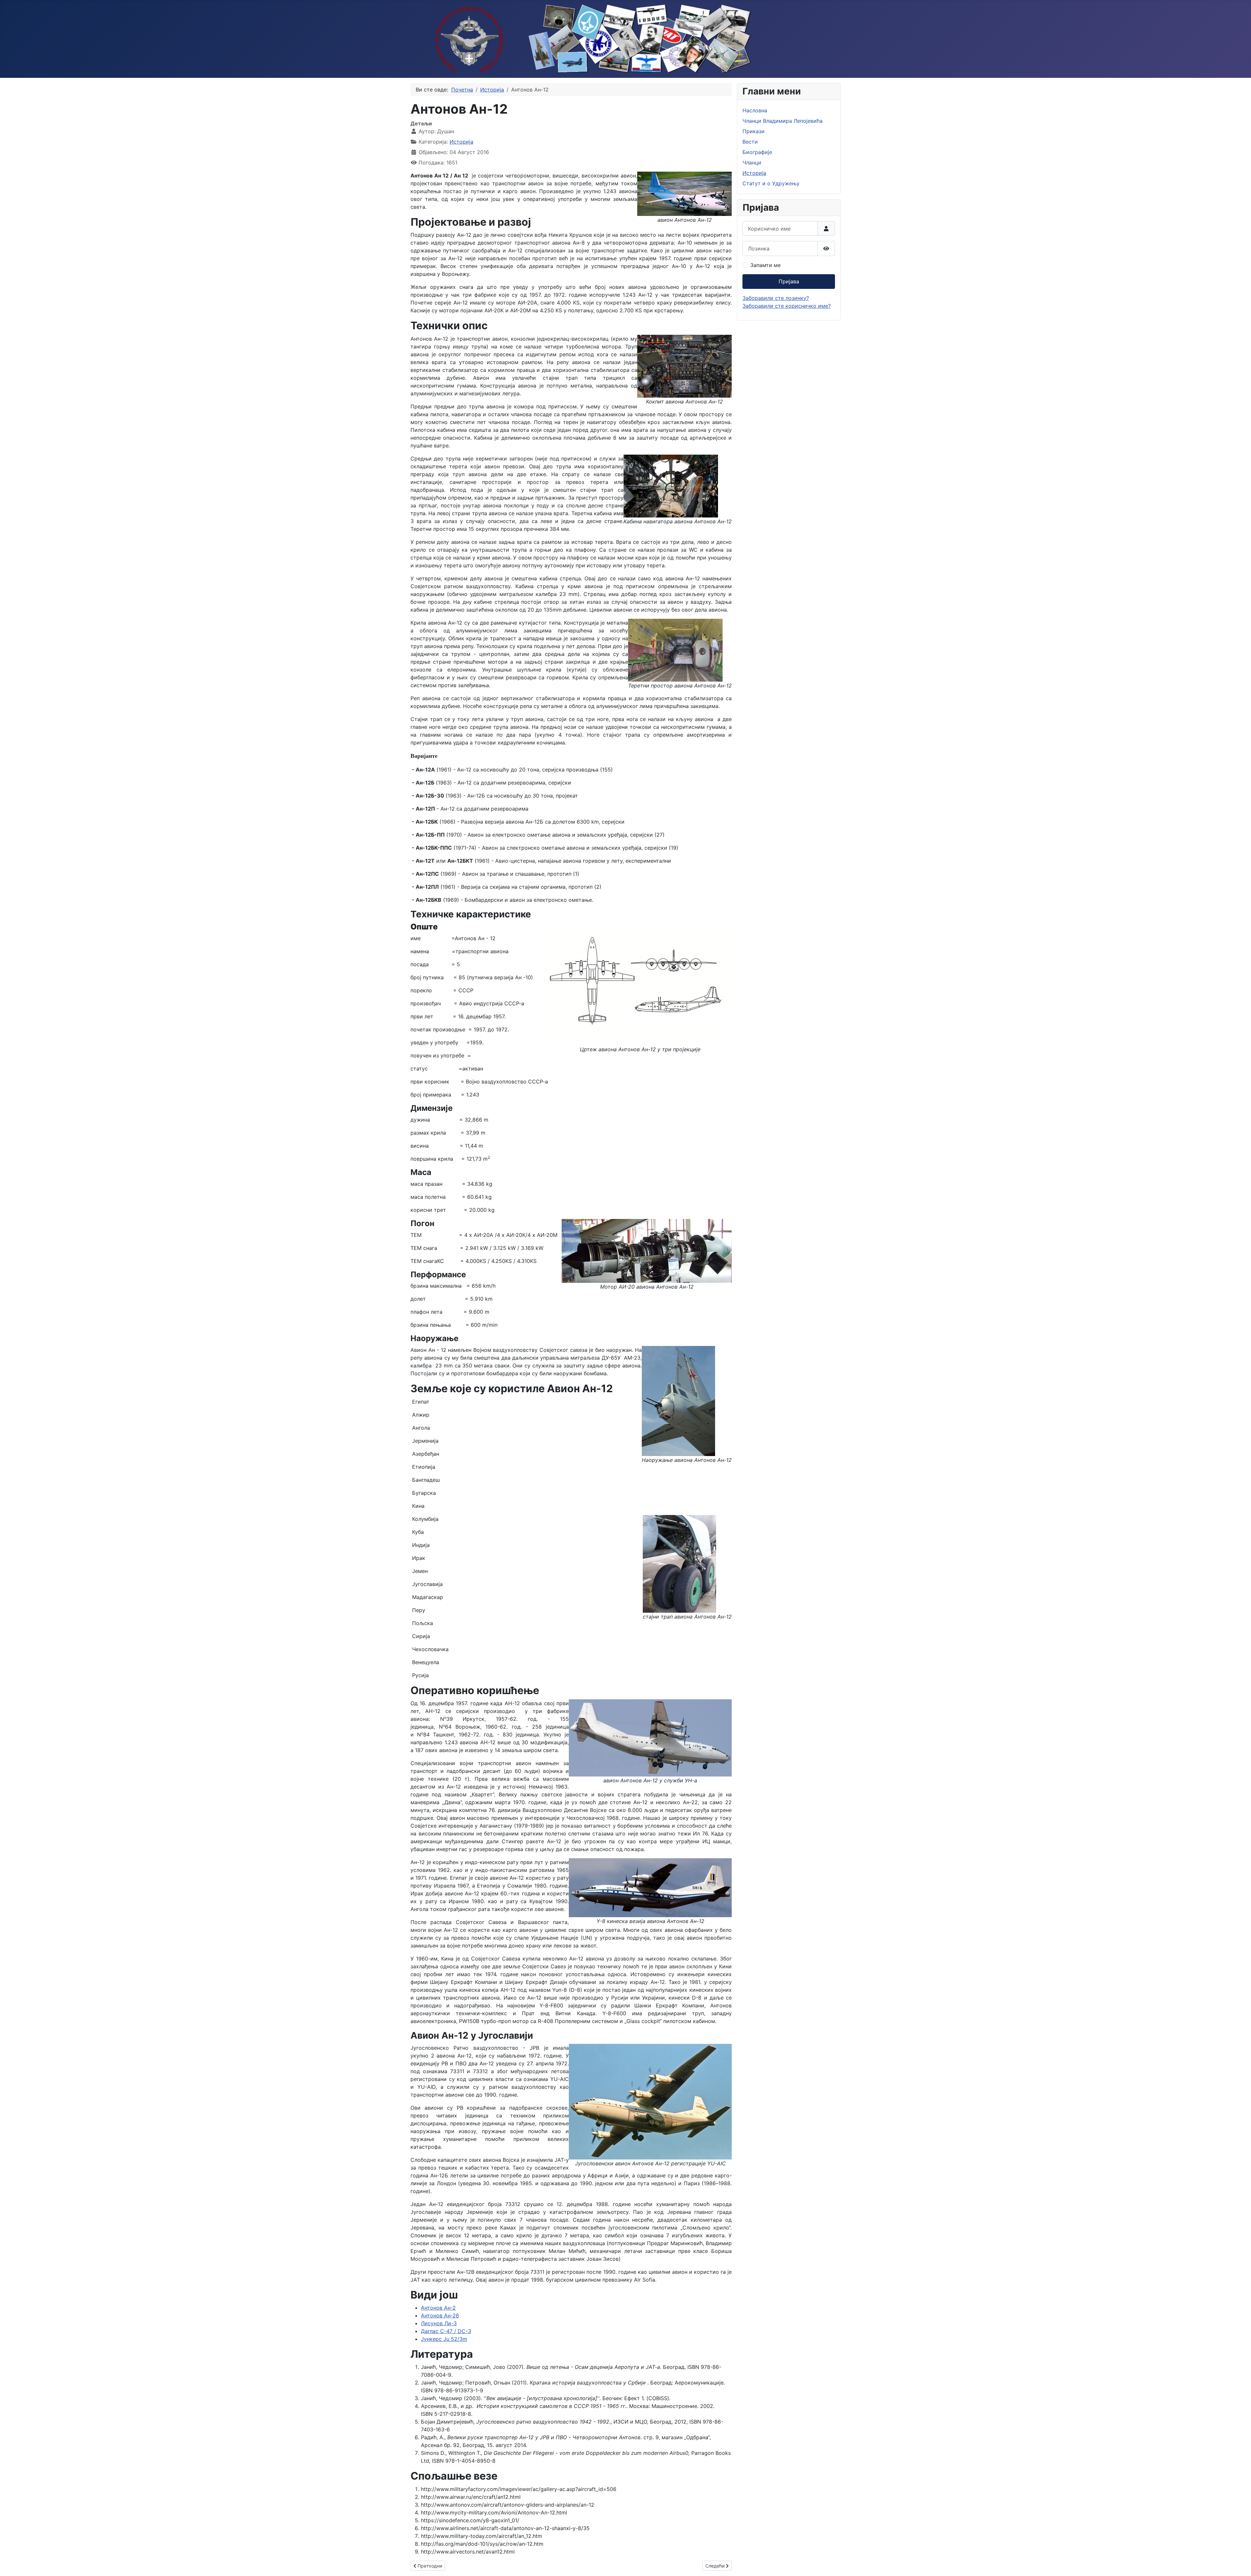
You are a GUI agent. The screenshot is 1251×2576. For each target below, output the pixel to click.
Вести (750, 142)
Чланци (752, 163)
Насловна (755, 110)
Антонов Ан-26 (440, 2315)
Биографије (757, 152)
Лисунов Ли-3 (439, 2323)
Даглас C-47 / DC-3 (446, 2331)
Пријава (789, 281)
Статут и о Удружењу (771, 183)
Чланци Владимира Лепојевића (783, 121)
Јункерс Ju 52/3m (444, 2339)
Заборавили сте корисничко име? (787, 306)
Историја (461, 142)
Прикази (754, 131)
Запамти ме (765, 265)
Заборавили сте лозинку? (776, 298)
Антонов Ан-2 (438, 2308)
